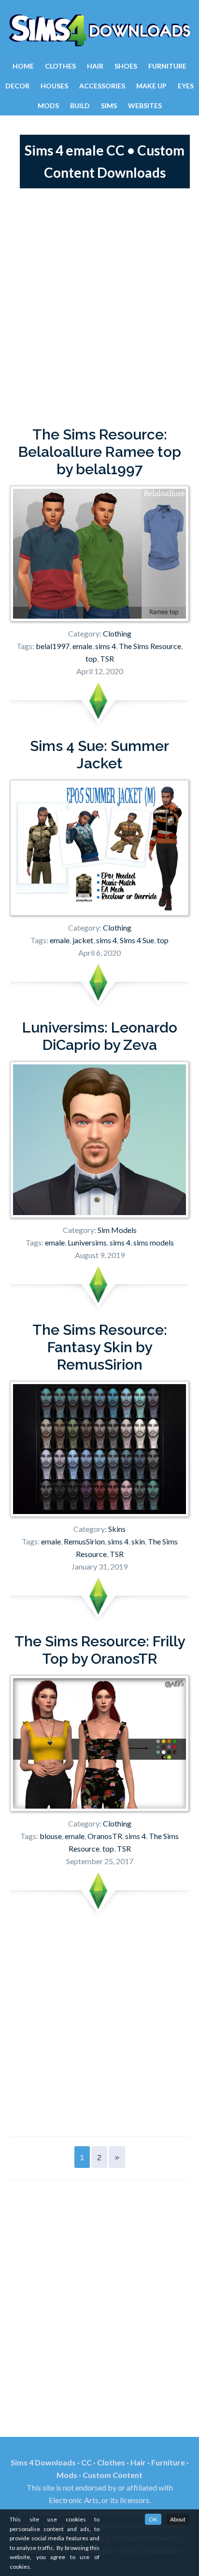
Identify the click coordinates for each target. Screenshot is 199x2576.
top (91, 658)
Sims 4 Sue (137, 940)
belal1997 (53, 646)
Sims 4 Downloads (99, 30)
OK (153, 2519)
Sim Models (117, 1230)
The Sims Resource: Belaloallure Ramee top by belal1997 (100, 452)
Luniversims (87, 1242)
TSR (107, 658)
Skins (117, 1529)
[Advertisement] (99, 307)
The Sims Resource (150, 646)
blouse (51, 1836)
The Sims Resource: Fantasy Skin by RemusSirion (100, 1347)
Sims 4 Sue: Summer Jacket (99, 755)
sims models (154, 1242)
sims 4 (106, 646)
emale (82, 646)
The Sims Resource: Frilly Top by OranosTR (100, 1650)
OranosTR (105, 1836)
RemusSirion (84, 1541)
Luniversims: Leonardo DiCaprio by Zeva (100, 1036)
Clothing (117, 633)
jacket (83, 940)
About (178, 2519)
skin (138, 1541)
